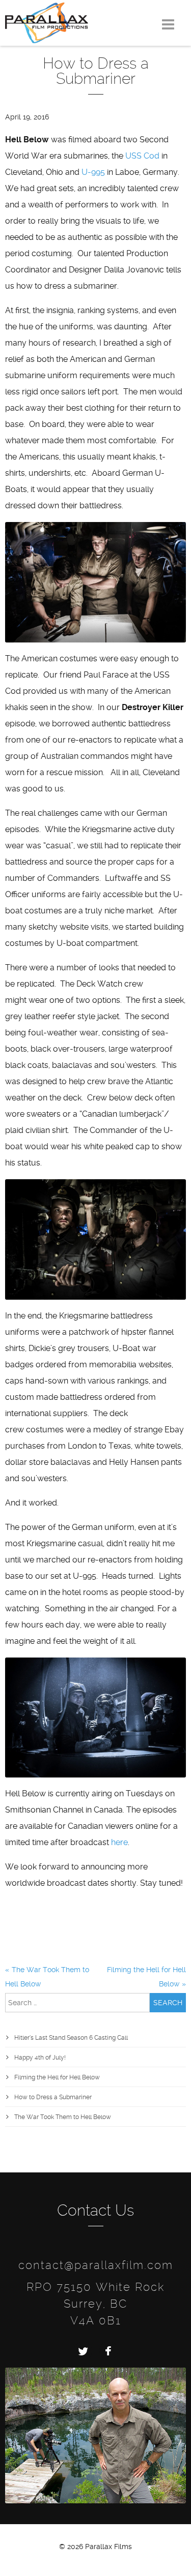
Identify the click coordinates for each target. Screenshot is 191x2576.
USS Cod (142, 156)
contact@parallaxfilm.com (96, 2265)
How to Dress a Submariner (53, 2097)
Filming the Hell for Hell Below (57, 2077)
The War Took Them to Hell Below (63, 2117)
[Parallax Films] (47, 22)
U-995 (93, 172)
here (119, 1842)
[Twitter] (83, 2351)
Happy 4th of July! (40, 2058)
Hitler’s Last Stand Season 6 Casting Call (71, 2038)
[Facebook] (108, 2351)
